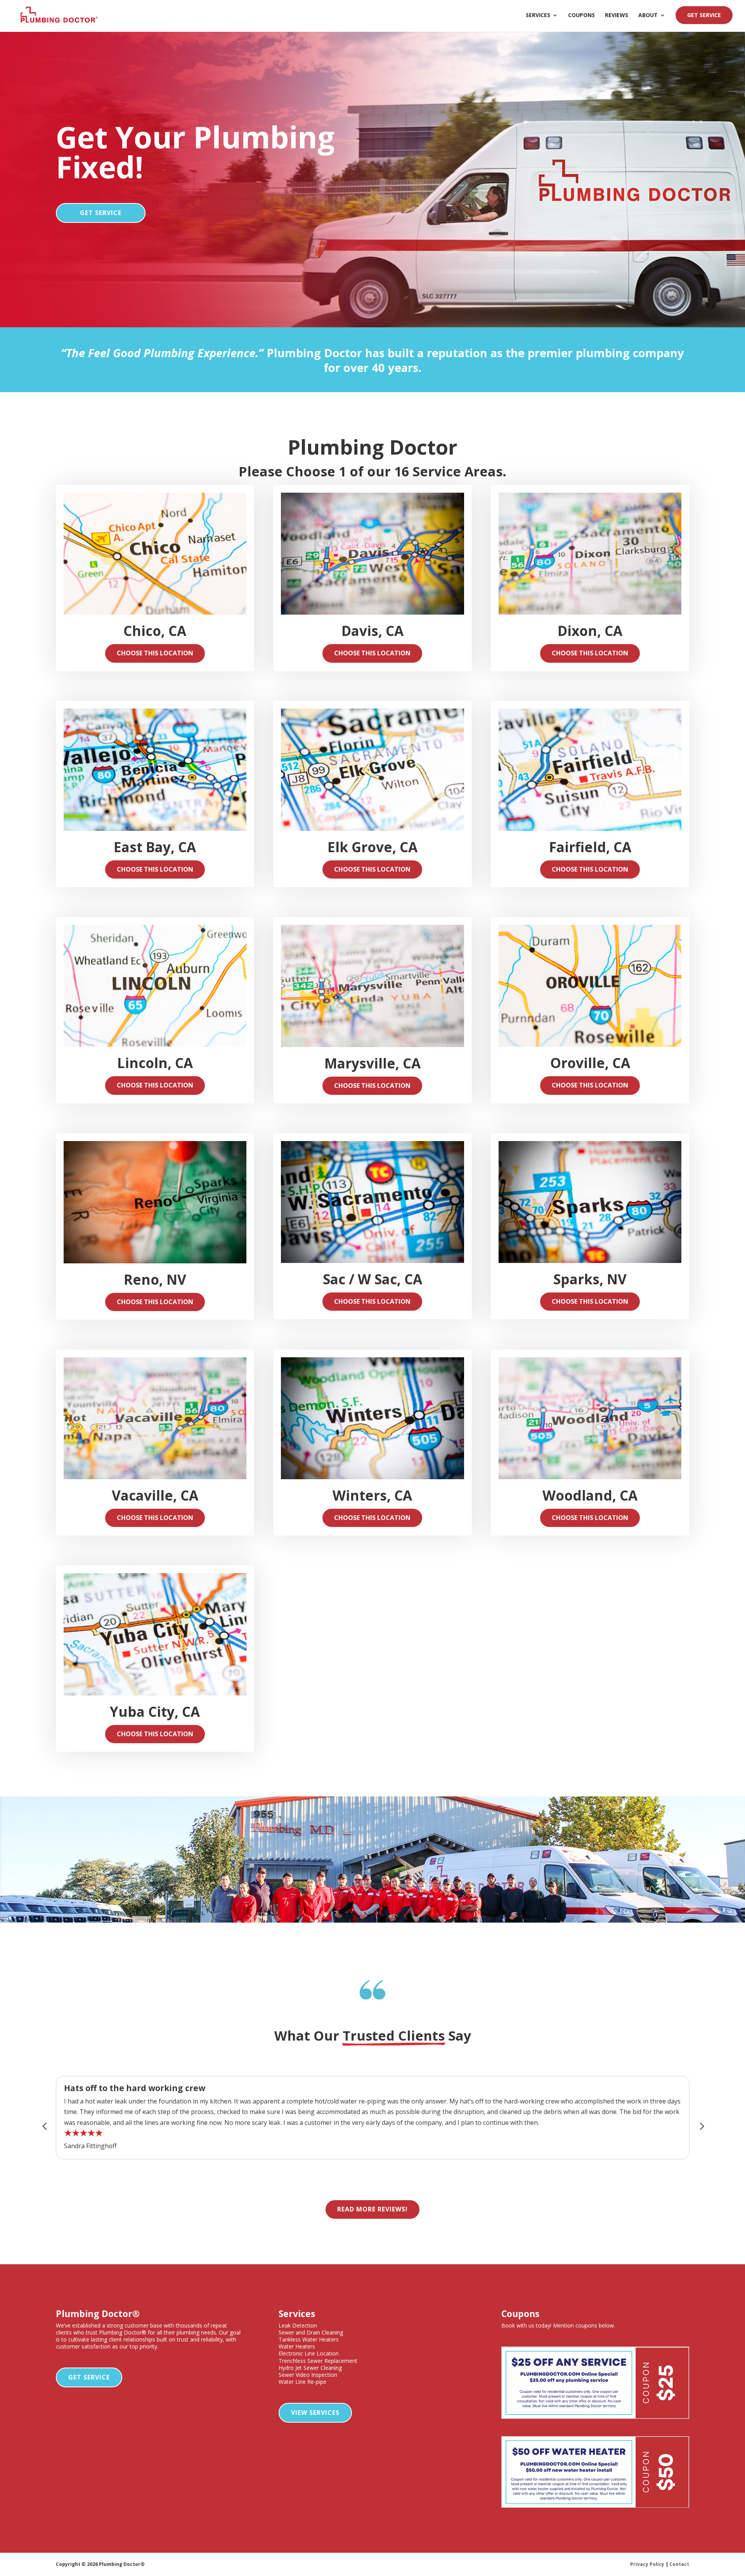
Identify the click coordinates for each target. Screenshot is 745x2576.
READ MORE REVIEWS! (372, 2209)
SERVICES (538, 16)
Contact (679, 2564)
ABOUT (648, 16)
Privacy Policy (647, 2564)
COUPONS (581, 16)
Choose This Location (155, 653)
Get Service (89, 2377)
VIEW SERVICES (315, 2413)
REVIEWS (617, 16)
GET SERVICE (704, 15)
